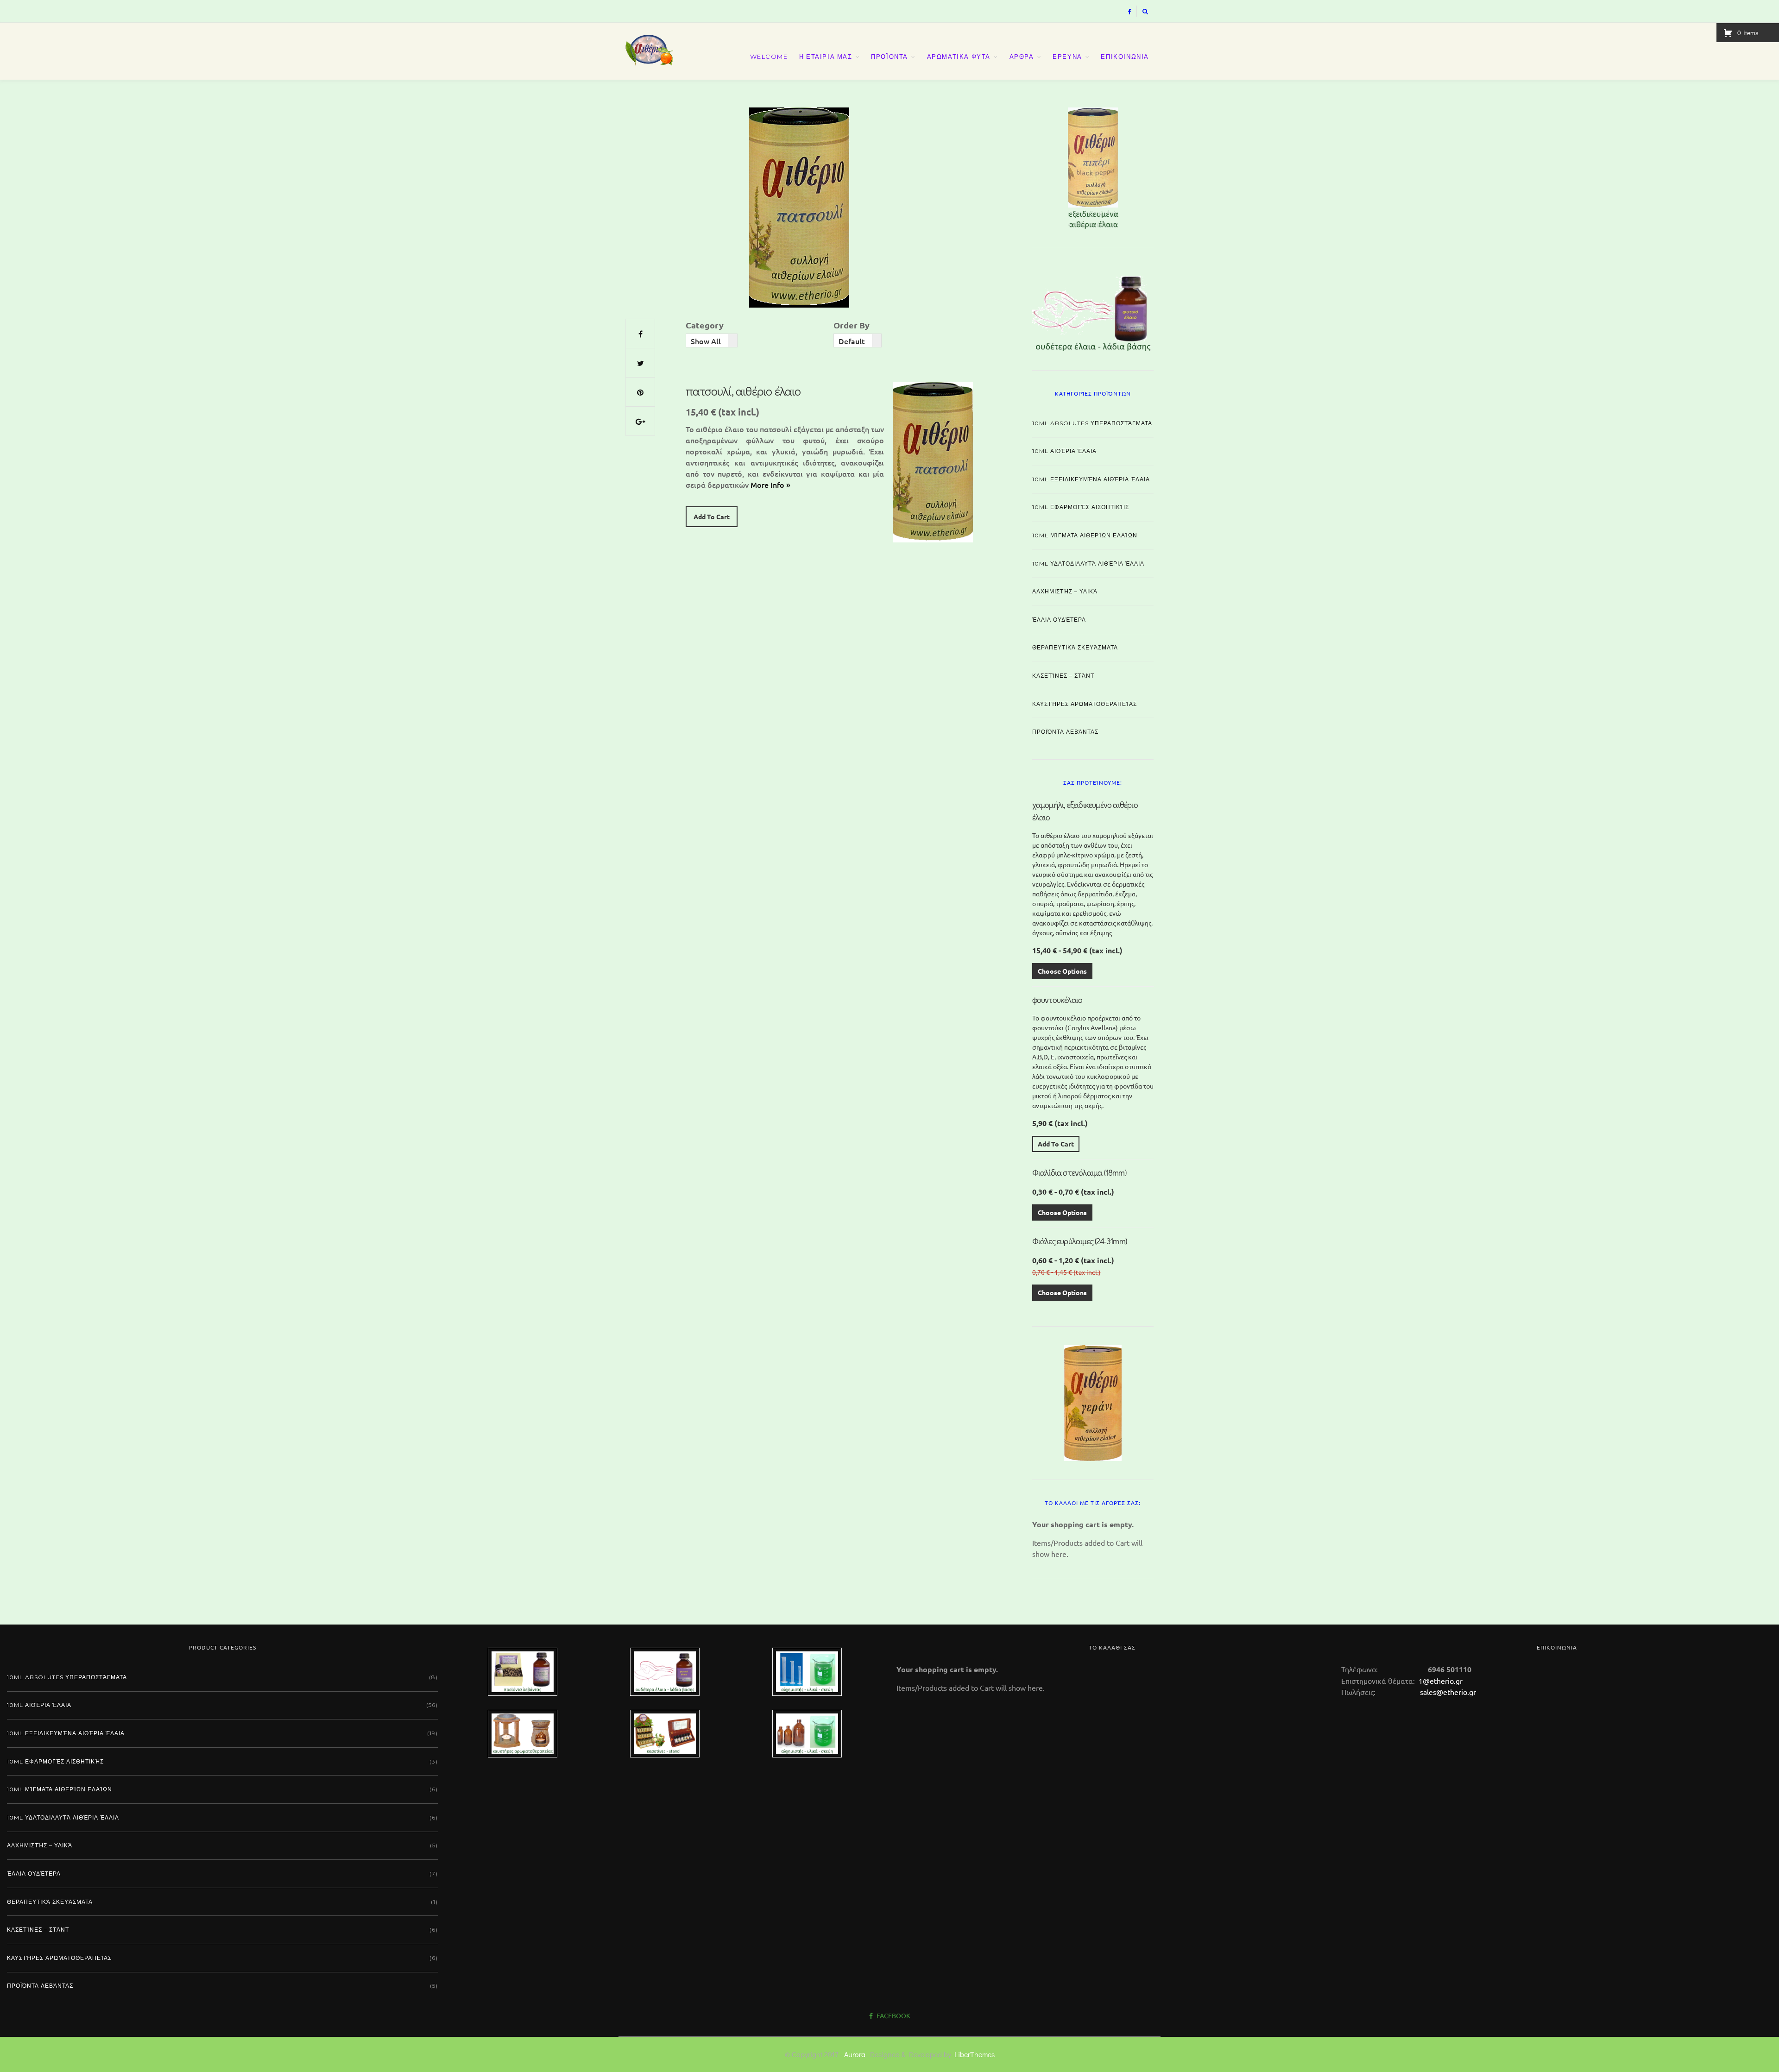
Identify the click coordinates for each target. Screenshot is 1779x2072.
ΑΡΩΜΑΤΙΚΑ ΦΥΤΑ (959, 57)
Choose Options (1062, 971)
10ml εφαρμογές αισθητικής (1081, 507)
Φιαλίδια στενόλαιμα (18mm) (1079, 1172)
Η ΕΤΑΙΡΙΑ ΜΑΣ (826, 57)
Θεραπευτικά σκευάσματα (1075, 647)
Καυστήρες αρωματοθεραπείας (1085, 704)
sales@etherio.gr (1448, 1692)
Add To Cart (712, 516)
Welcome (769, 57)
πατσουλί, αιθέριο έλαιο (743, 391)
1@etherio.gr (1440, 1681)
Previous (1016, 166)
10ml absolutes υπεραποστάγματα (1092, 423)
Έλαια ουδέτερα (1059, 620)
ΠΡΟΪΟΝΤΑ (889, 57)
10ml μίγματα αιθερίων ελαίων (1085, 535)
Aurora (855, 2054)
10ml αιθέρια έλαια (1064, 451)
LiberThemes (975, 2054)
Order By (852, 325)
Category (705, 325)
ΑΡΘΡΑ (1022, 57)
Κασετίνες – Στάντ (1063, 676)
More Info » (770, 485)
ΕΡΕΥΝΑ (1067, 57)
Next (1170, 166)
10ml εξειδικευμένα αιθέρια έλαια (1091, 479)
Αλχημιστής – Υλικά (1065, 591)
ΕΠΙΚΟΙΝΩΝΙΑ (1125, 57)
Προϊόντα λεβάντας (1065, 732)
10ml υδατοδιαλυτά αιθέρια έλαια (1088, 564)
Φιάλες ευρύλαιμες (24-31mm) (1079, 1241)
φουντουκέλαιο (1057, 1000)
